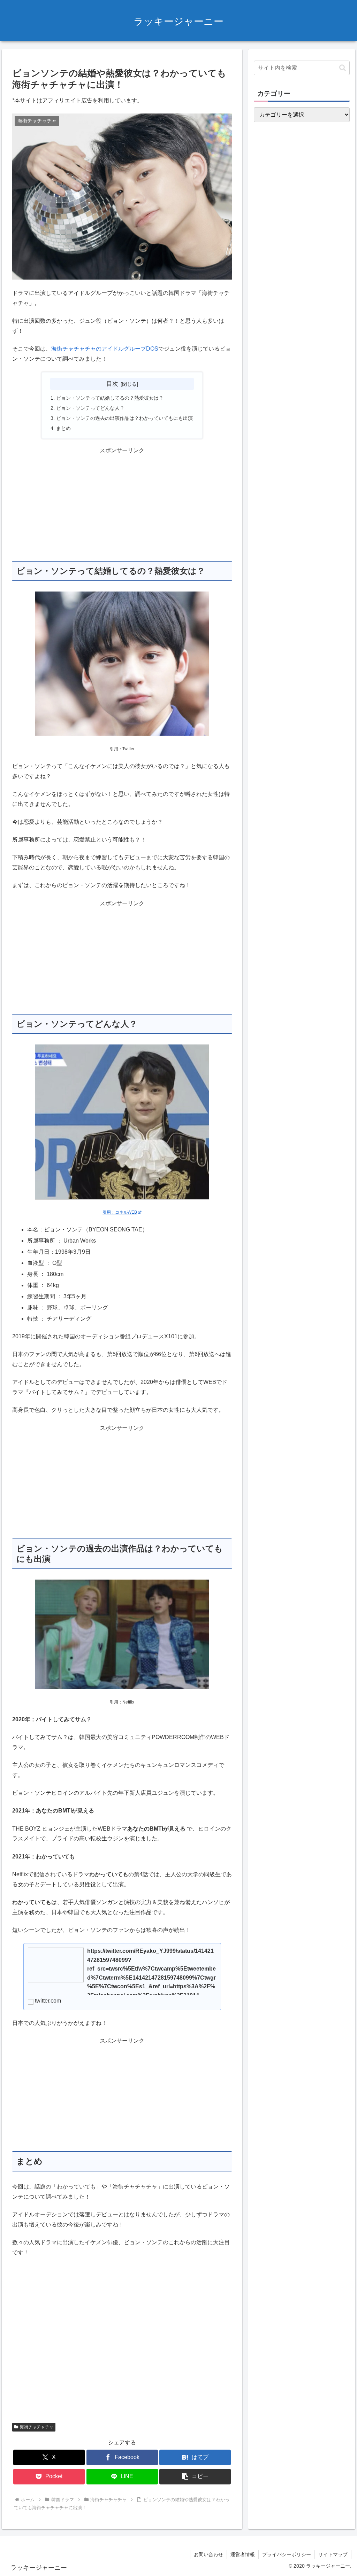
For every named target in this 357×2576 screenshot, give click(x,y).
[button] (195, 2477)
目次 (112, 384)
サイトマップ (333, 2554)
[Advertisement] (122, 504)
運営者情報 (243, 2554)
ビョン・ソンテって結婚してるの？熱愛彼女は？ (110, 398)
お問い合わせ (208, 2554)
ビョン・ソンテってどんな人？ (90, 408)
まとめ (63, 428)
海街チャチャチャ (37, 2427)
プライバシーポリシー (287, 2554)
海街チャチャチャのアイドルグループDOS (105, 349)
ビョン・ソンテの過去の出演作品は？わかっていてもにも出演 (124, 418)
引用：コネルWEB (120, 1212)
